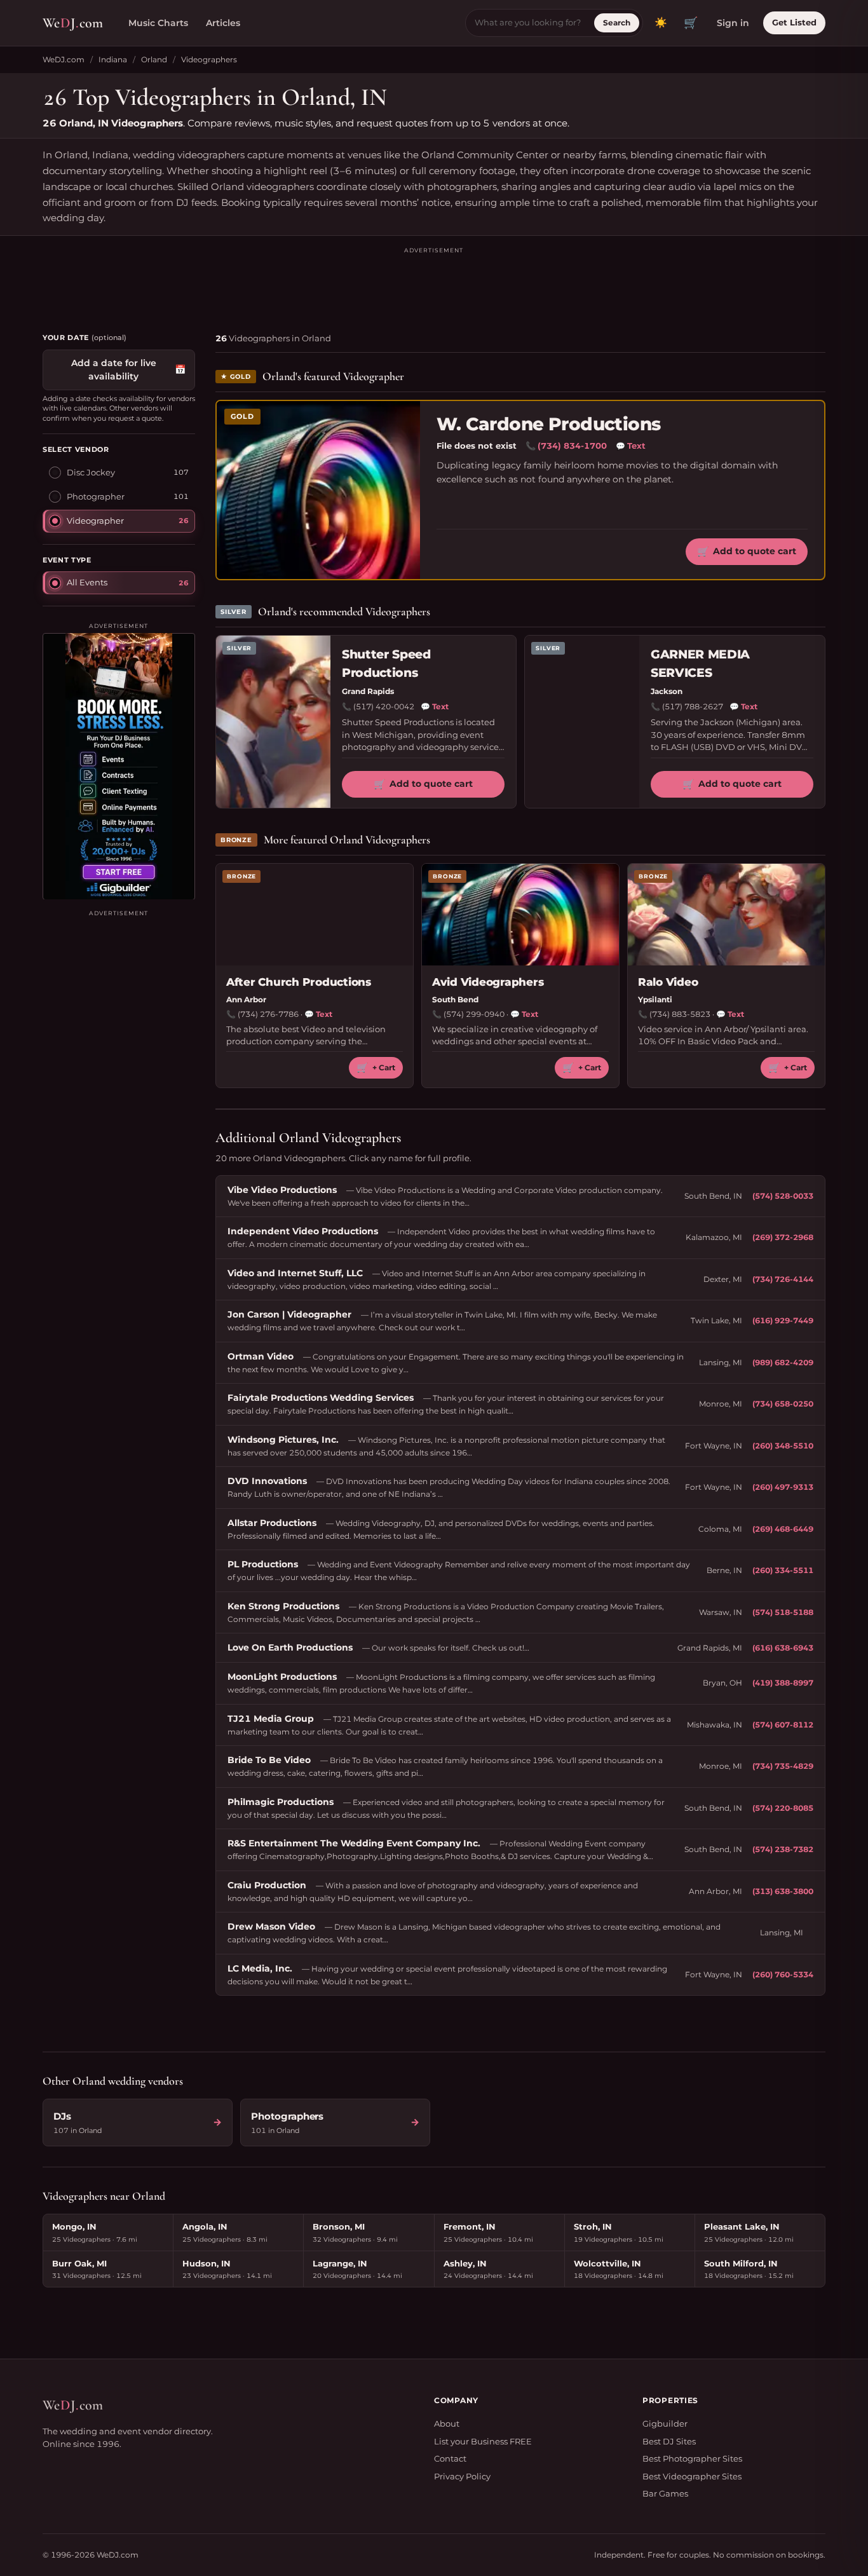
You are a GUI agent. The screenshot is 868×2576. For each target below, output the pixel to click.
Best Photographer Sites (692, 2458)
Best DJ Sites (669, 2441)
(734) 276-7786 (268, 1014)
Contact (450, 2458)
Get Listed (794, 22)
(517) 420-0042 (384, 706)
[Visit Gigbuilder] (119, 766)
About (447, 2423)
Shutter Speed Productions (386, 664)
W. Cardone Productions (549, 424)
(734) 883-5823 (680, 1014)
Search (617, 23)
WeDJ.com (64, 59)
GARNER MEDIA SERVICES (700, 664)
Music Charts (158, 23)
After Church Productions (299, 982)
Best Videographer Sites (692, 2476)
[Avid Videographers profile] (520, 915)
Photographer (96, 496)
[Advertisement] (434, 284)
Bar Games (665, 2493)
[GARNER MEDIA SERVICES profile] (582, 722)
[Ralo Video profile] (726, 915)
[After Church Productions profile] (315, 915)
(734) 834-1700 (572, 446)
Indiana (113, 59)
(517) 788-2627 (693, 706)
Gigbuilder (665, 2423)
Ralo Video (668, 982)
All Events (87, 582)
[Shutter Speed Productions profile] (273, 722)
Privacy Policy (462, 2476)
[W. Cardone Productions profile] (318, 490)
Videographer (95, 520)
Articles (223, 23)
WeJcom (73, 23)
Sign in (733, 23)
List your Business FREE (483, 2441)
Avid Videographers (488, 982)
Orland (154, 59)
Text (631, 446)
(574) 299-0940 (474, 1014)
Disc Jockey (91, 472)
